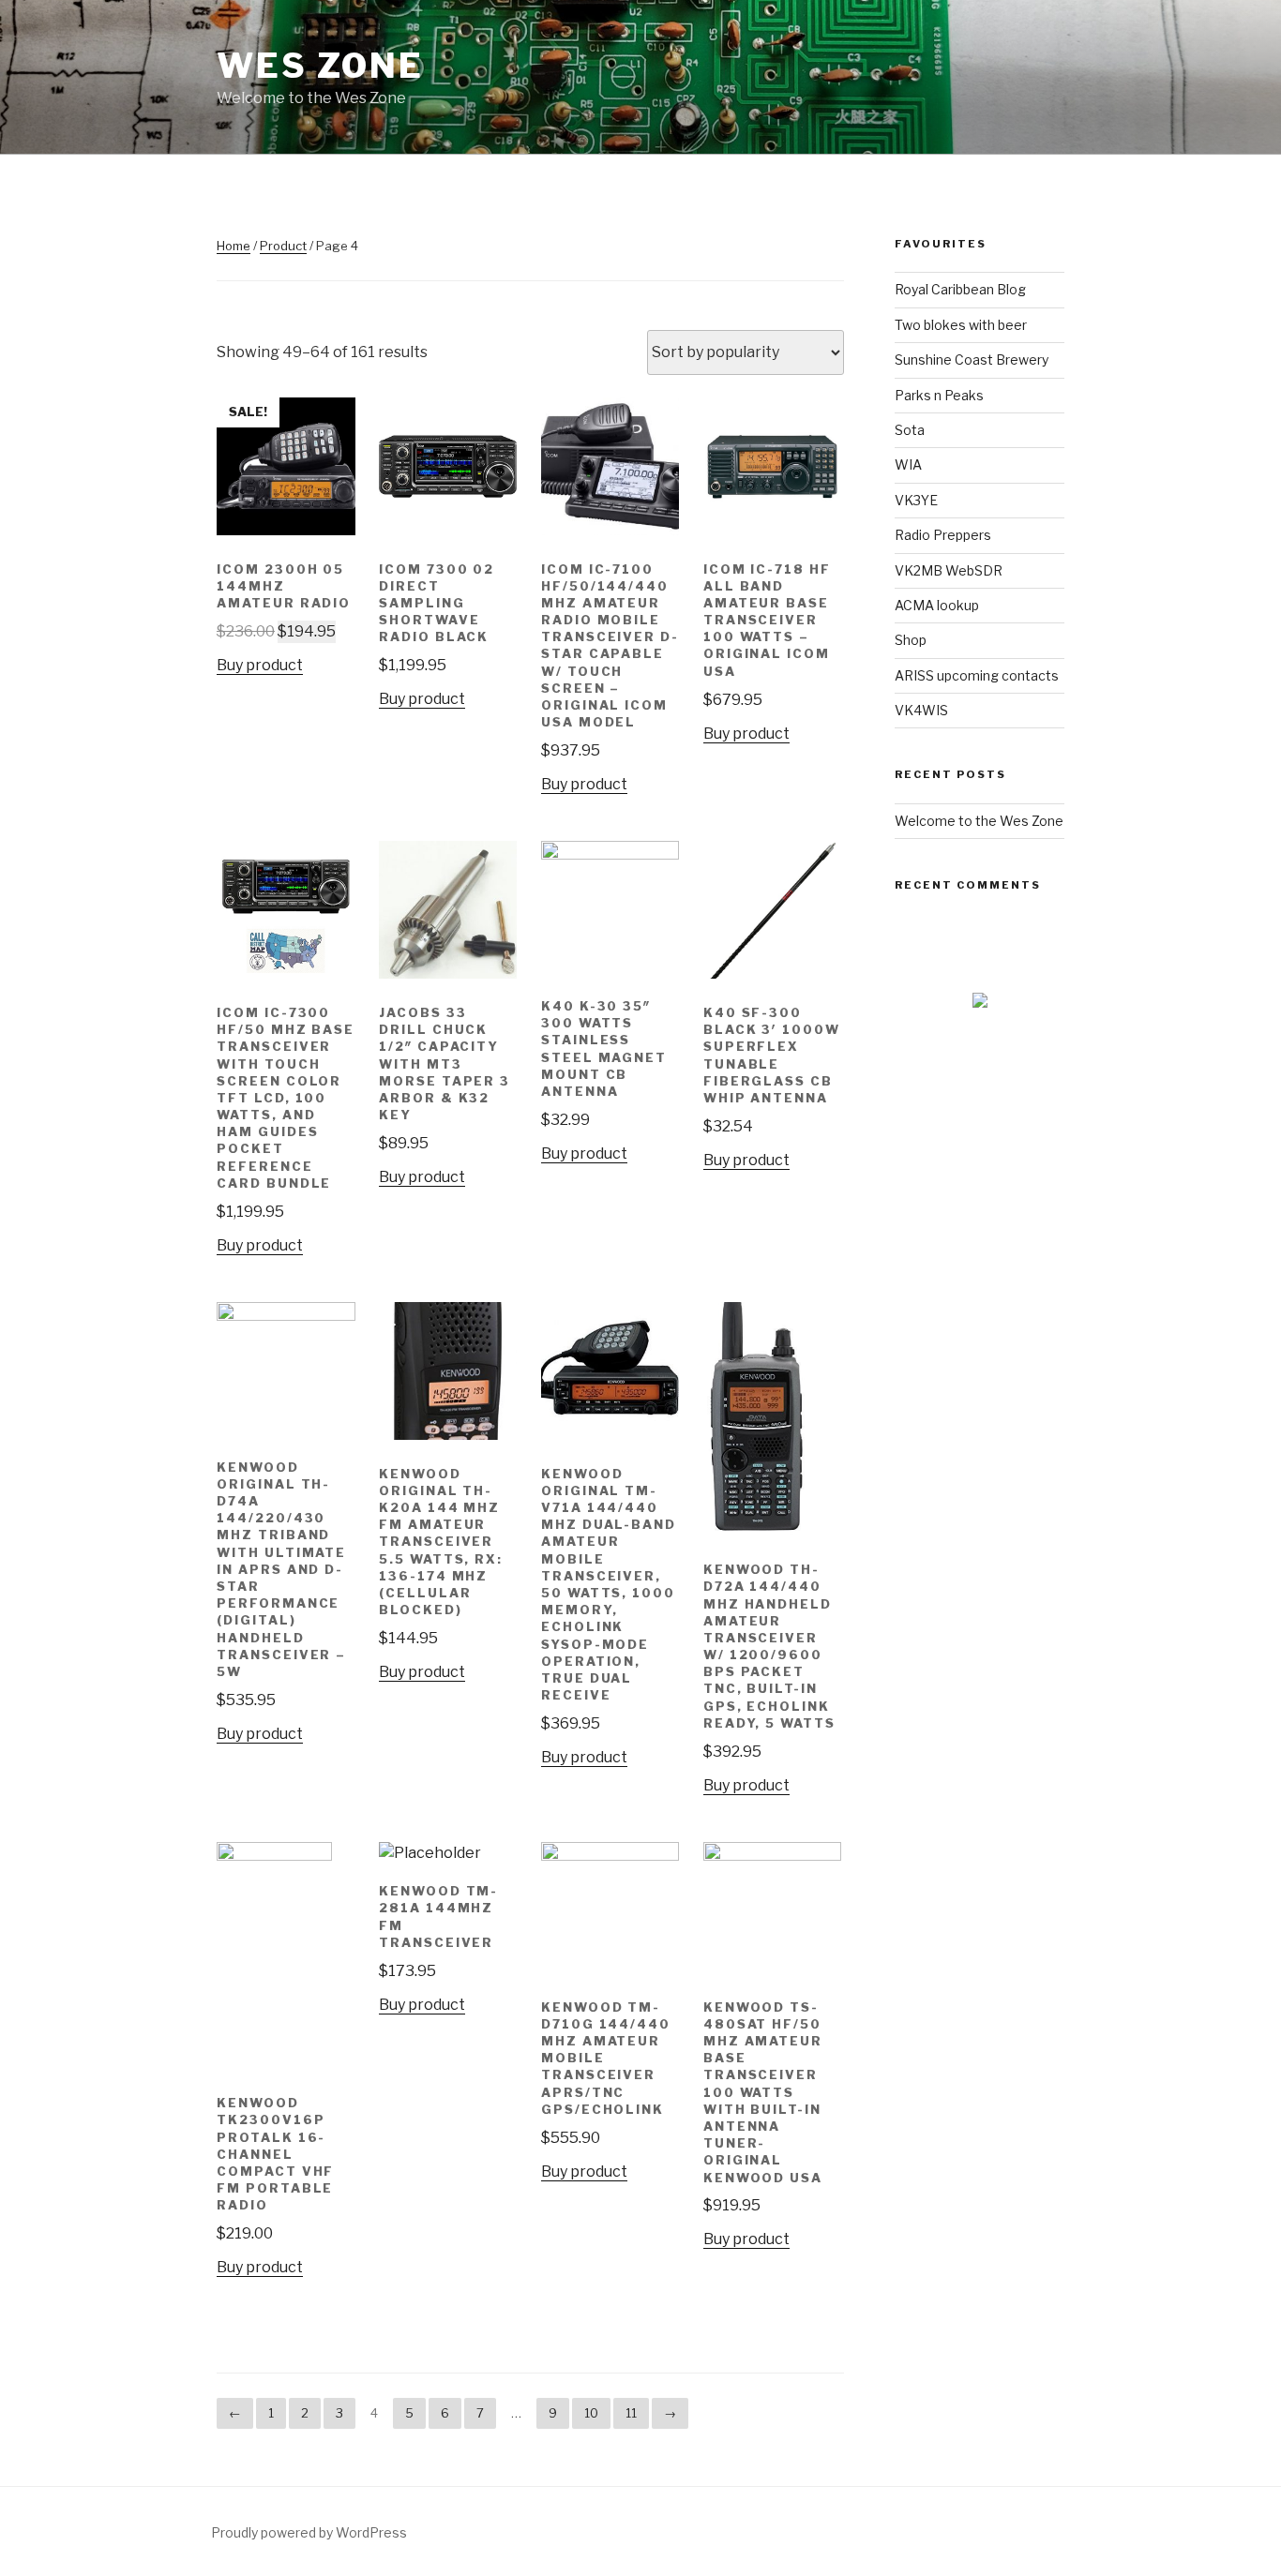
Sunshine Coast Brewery (972, 359)
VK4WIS (921, 710)
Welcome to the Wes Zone (979, 821)
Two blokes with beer (961, 325)
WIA (908, 464)
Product (283, 246)
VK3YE (916, 500)
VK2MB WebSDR (949, 570)
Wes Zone (320, 66)
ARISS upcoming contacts (977, 675)
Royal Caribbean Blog (960, 289)
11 (631, 2413)
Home (234, 246)
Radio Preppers (943, 535)
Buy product (260, 665)
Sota (910, 430)
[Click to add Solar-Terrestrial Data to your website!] (980, 1003)
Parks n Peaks (939, 395)
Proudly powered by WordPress (309, 2532)
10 (591, 2413)
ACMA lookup (937, 605)
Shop (911, 640)
